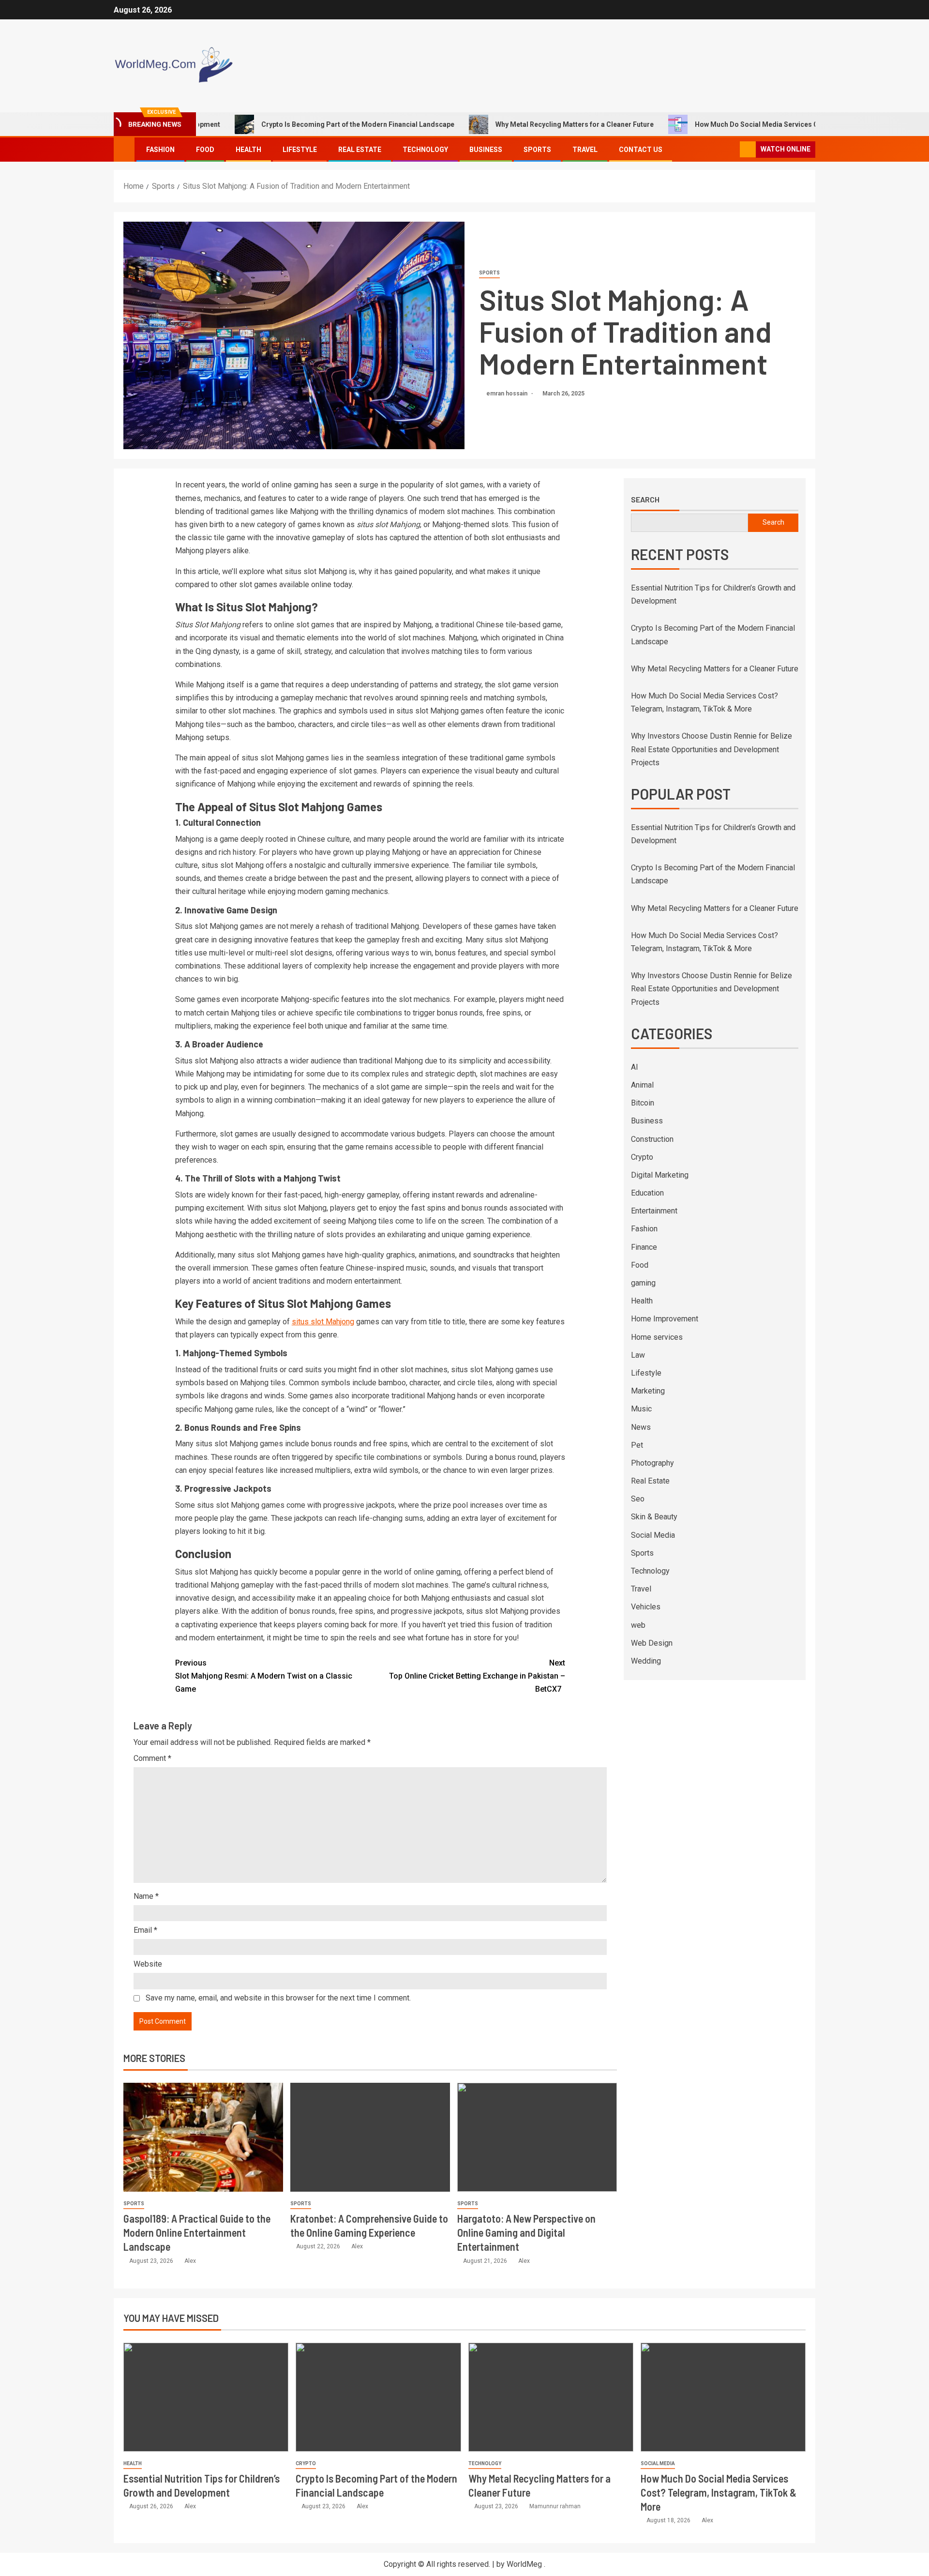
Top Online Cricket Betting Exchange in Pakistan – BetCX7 (477, 1676)
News (641, 1427)
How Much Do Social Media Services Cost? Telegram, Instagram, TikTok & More (749, 124)
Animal (642, 1085)
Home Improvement (665, 1319)
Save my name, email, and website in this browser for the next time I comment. (278, 1998)
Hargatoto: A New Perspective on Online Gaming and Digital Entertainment (526, 2233)
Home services (657, 1337)
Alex (190, 2261)
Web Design (652, 1643)
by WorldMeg (519, 2564)
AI (635, 1067)
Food (205, 150)
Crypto (642, 1157)
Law (638, 1355)
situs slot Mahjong (323, 1322)
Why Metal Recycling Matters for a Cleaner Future (499, 124)
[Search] (731, 150)
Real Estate (360, 150)
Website (148, 1964)
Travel (585, 150)
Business (486, 150)
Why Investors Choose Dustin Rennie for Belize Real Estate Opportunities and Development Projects (712, 749)
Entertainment (654, 1211)
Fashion (160, 150)
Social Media (653, 1535)
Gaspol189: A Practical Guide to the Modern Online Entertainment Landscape (197, 2233)
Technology (425, 150)
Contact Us (641, 150)
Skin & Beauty (654, 1517)
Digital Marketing (660, 1175)
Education (647, 1193)
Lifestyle (300, 150)
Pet (637, 1445)
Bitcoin (643, 1103)
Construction (652, 1139)
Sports (537, 150)
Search (645, 500)
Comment (152, 1758)
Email (145, 1930)
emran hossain (508, 394)
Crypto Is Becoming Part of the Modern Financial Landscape (282, 124)
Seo (638, 1499)
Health (248, 150)
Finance (644, 1247)
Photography (652, 1463)
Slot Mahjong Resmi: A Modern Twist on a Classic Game (264, 1676)
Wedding (646, 1661)
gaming (643, 1283)
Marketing (648, 1391)
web (638, 1625)
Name (146, 1896)
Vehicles (646, 1607)
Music (641, 1409)
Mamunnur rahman (555, 2506)
